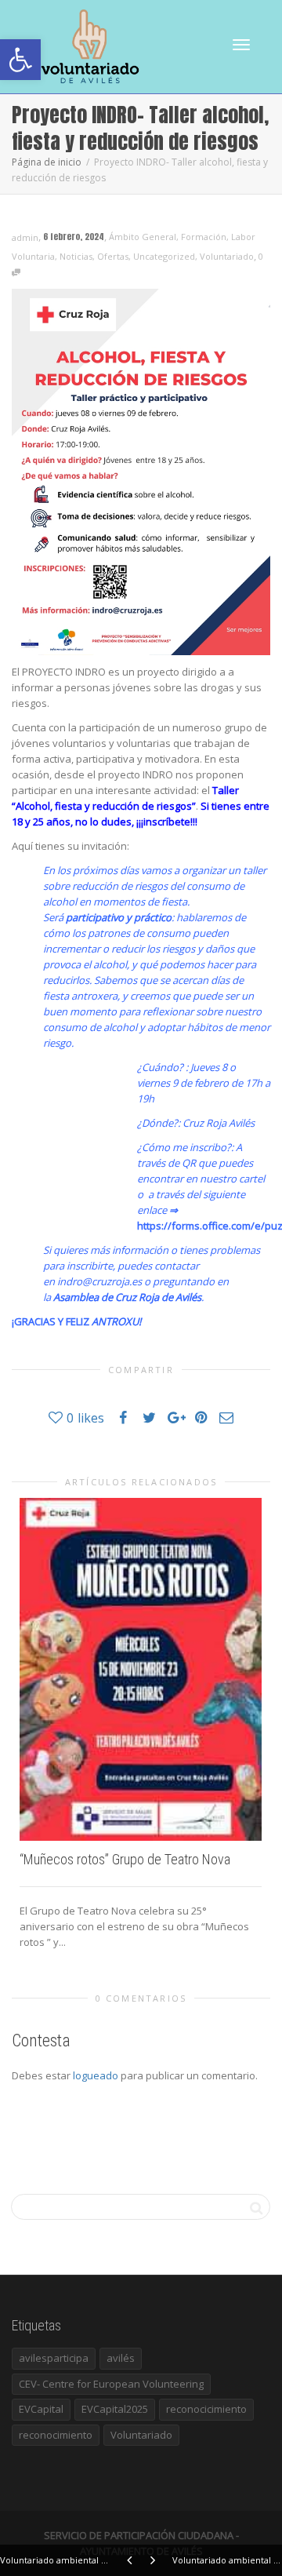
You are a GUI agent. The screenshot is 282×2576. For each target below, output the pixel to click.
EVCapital (41, 2409)
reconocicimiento (206, 2409)
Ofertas (113, 256)
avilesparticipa (54, 2358)
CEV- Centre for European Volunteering (111, 2384)
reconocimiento (56, 2435)
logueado (96, 2075)
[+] (141, 1669)
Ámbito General (143, 237)
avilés (121, 2358)
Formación (204, 237)
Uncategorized (164, 256)
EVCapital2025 (115, 2409)
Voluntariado (227, 256)
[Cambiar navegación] (241, 45)
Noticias (76, 256)
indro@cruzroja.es (99, 1281)
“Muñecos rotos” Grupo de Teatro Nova (125, 1859)
